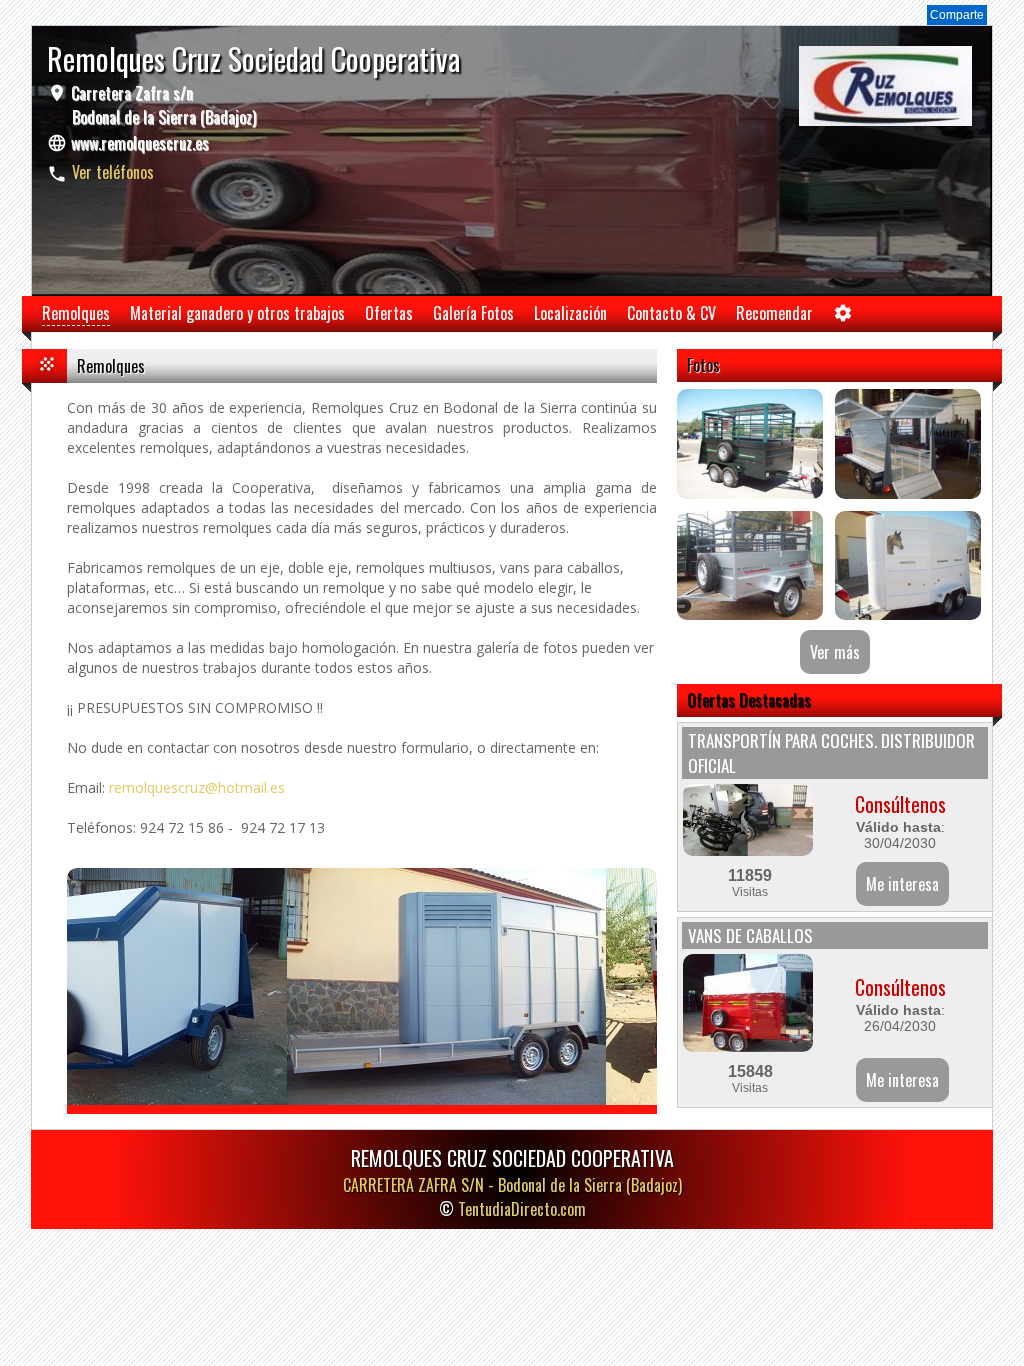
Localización (570, 313)
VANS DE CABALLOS (750, 935)
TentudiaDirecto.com (522, 1209)
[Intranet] (843, 317)
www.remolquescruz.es (140, 143)
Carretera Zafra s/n (161, 105)
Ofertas (389, 313)
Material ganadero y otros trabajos (237, 313)
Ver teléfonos (113, 172)
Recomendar (774, 313)
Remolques (76, 313)
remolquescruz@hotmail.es (197, 787)
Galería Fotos (473, 313)
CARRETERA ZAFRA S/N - (512, 1185)
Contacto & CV (671, 313)
